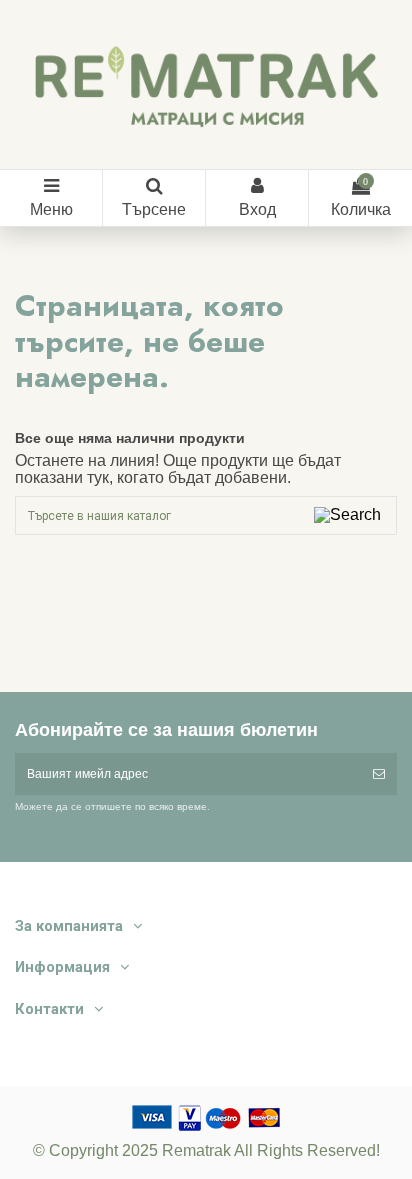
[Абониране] (379, 774)
